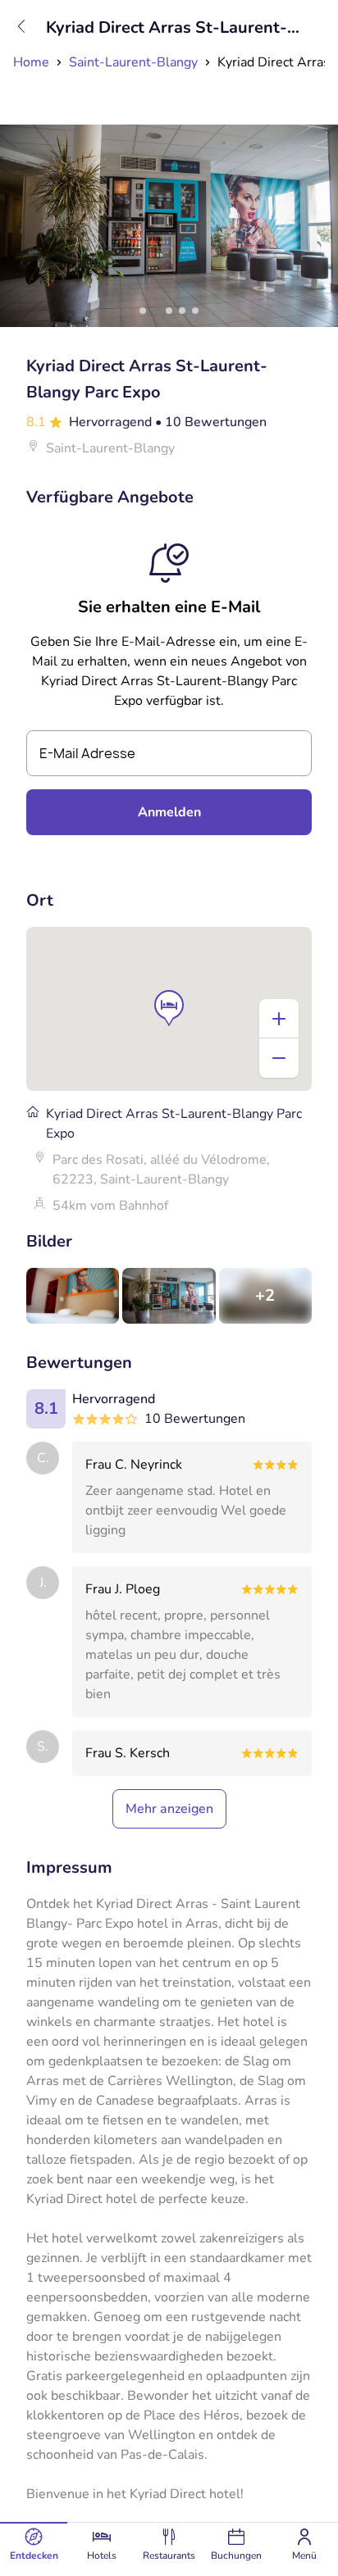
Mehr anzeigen (169, 1809)
